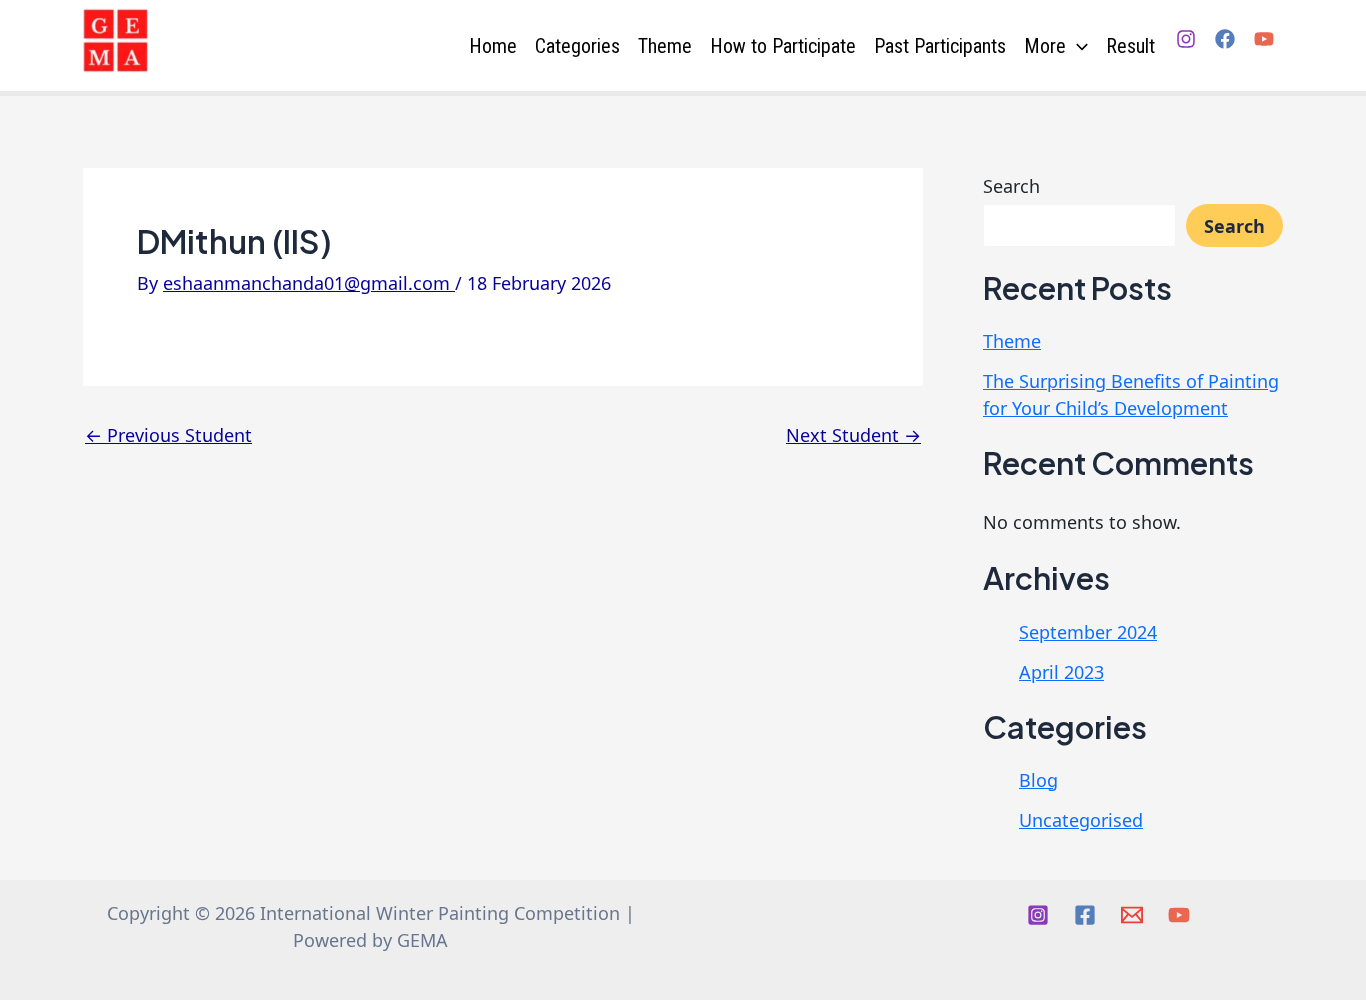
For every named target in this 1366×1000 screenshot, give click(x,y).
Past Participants (940, 46)
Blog (1038, 780)
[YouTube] (1264, 39)
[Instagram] (1186, 39)
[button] (1077, 46)
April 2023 (1061, 672)
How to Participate (783, 46)
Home (493, 46)
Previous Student (168, 435)
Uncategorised (1081, 820)
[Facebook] (1225, 39)
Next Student (853, 435)
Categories (577, 46)
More (1045, 46)
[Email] (1132, 915)
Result (1130, 46)
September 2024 (1088, 632)
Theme (665, 46)
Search (1011, 186)
